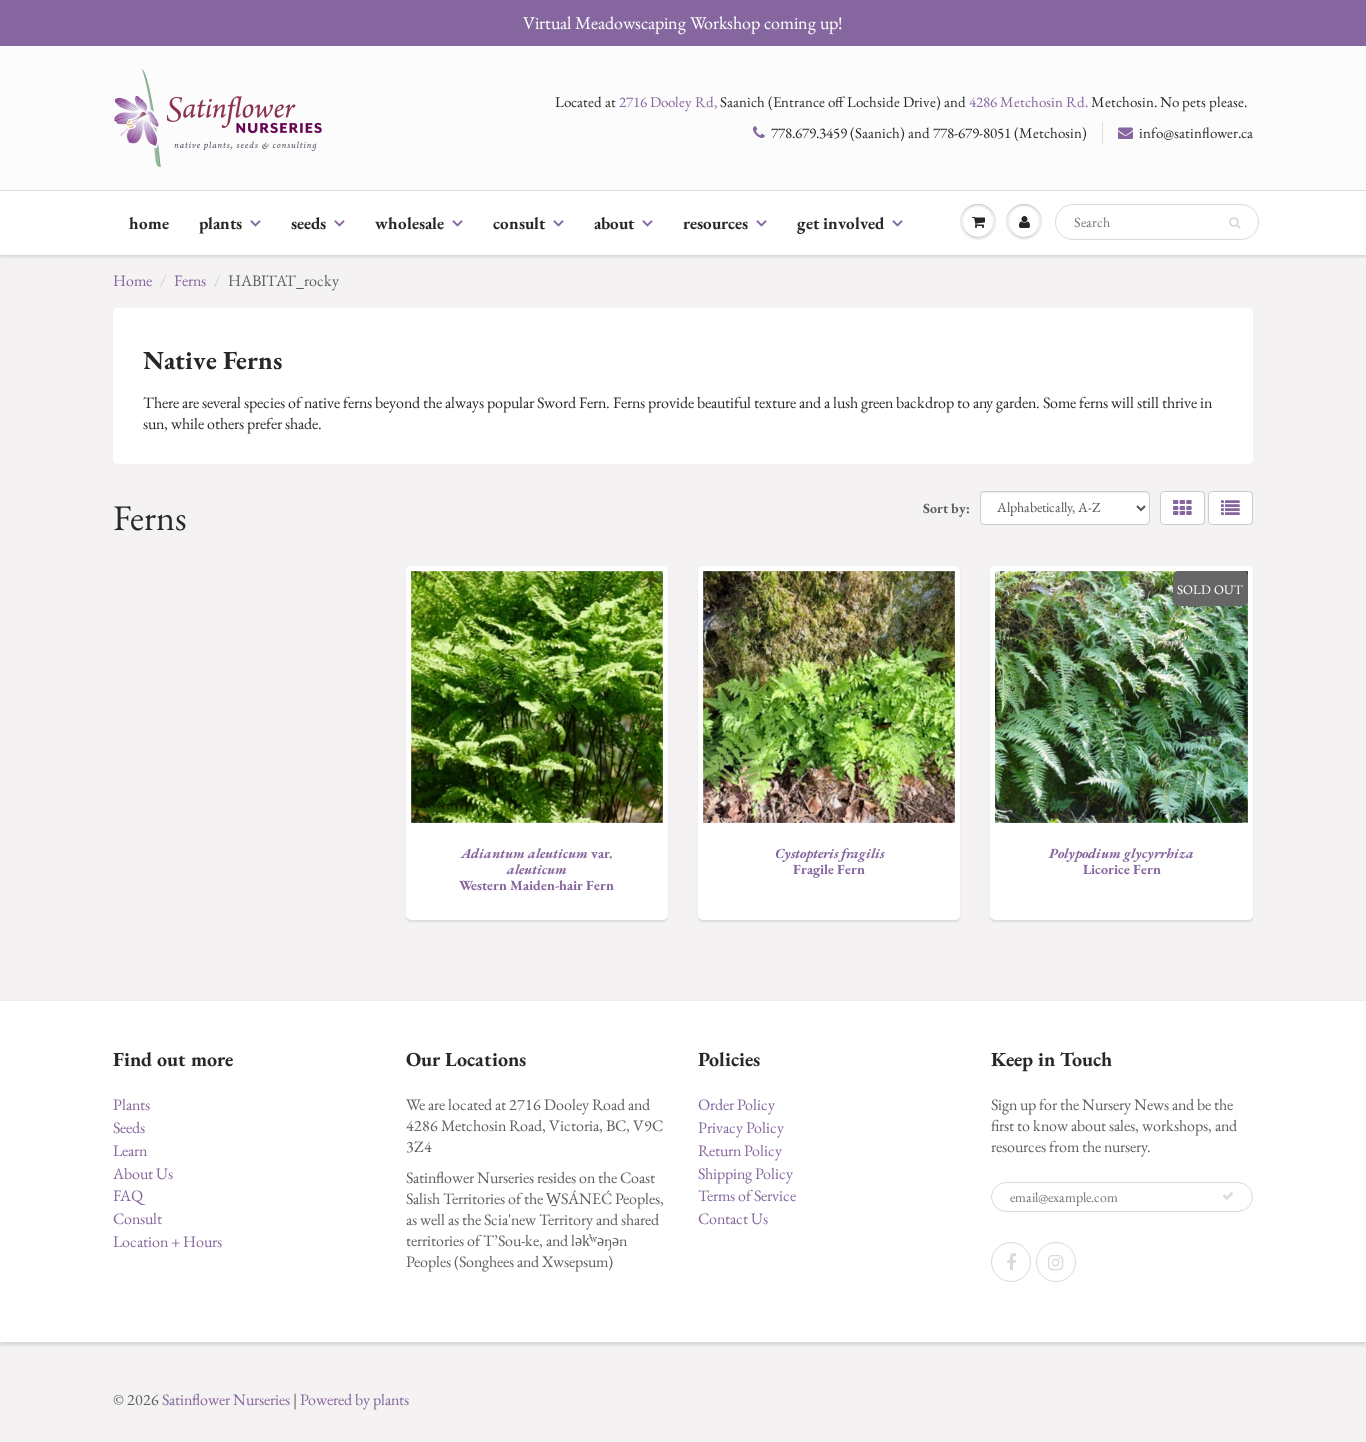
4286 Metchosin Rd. (1028, 101)
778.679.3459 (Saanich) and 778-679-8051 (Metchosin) (929, 132)
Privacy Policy (741, 1127)
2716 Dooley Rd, (668, 101)
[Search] (1234, 223)
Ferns (190, 280)
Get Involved (840, 223)
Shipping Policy (745, 1173)
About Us (143, 1173)
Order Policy (736, 1104)
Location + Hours (167, 1241)
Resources (715, 223)
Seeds (308, 223)
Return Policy (740, 1150)
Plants (220, 223)
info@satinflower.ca (1196, 132)
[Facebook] (1011, 1262)
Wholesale (409, 223)
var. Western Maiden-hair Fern (536, 869)
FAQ (128, 1195)
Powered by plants (354, 1399)
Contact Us (733, 1218)
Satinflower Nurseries (226, 1399)
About (614, 223)
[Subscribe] (1228, 1196)
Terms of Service (747, 1195)
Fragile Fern (829, 861)
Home (149, 223)
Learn (130, 1150)
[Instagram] (1056, 1262)
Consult (519, 223)
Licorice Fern (1121, 861)
